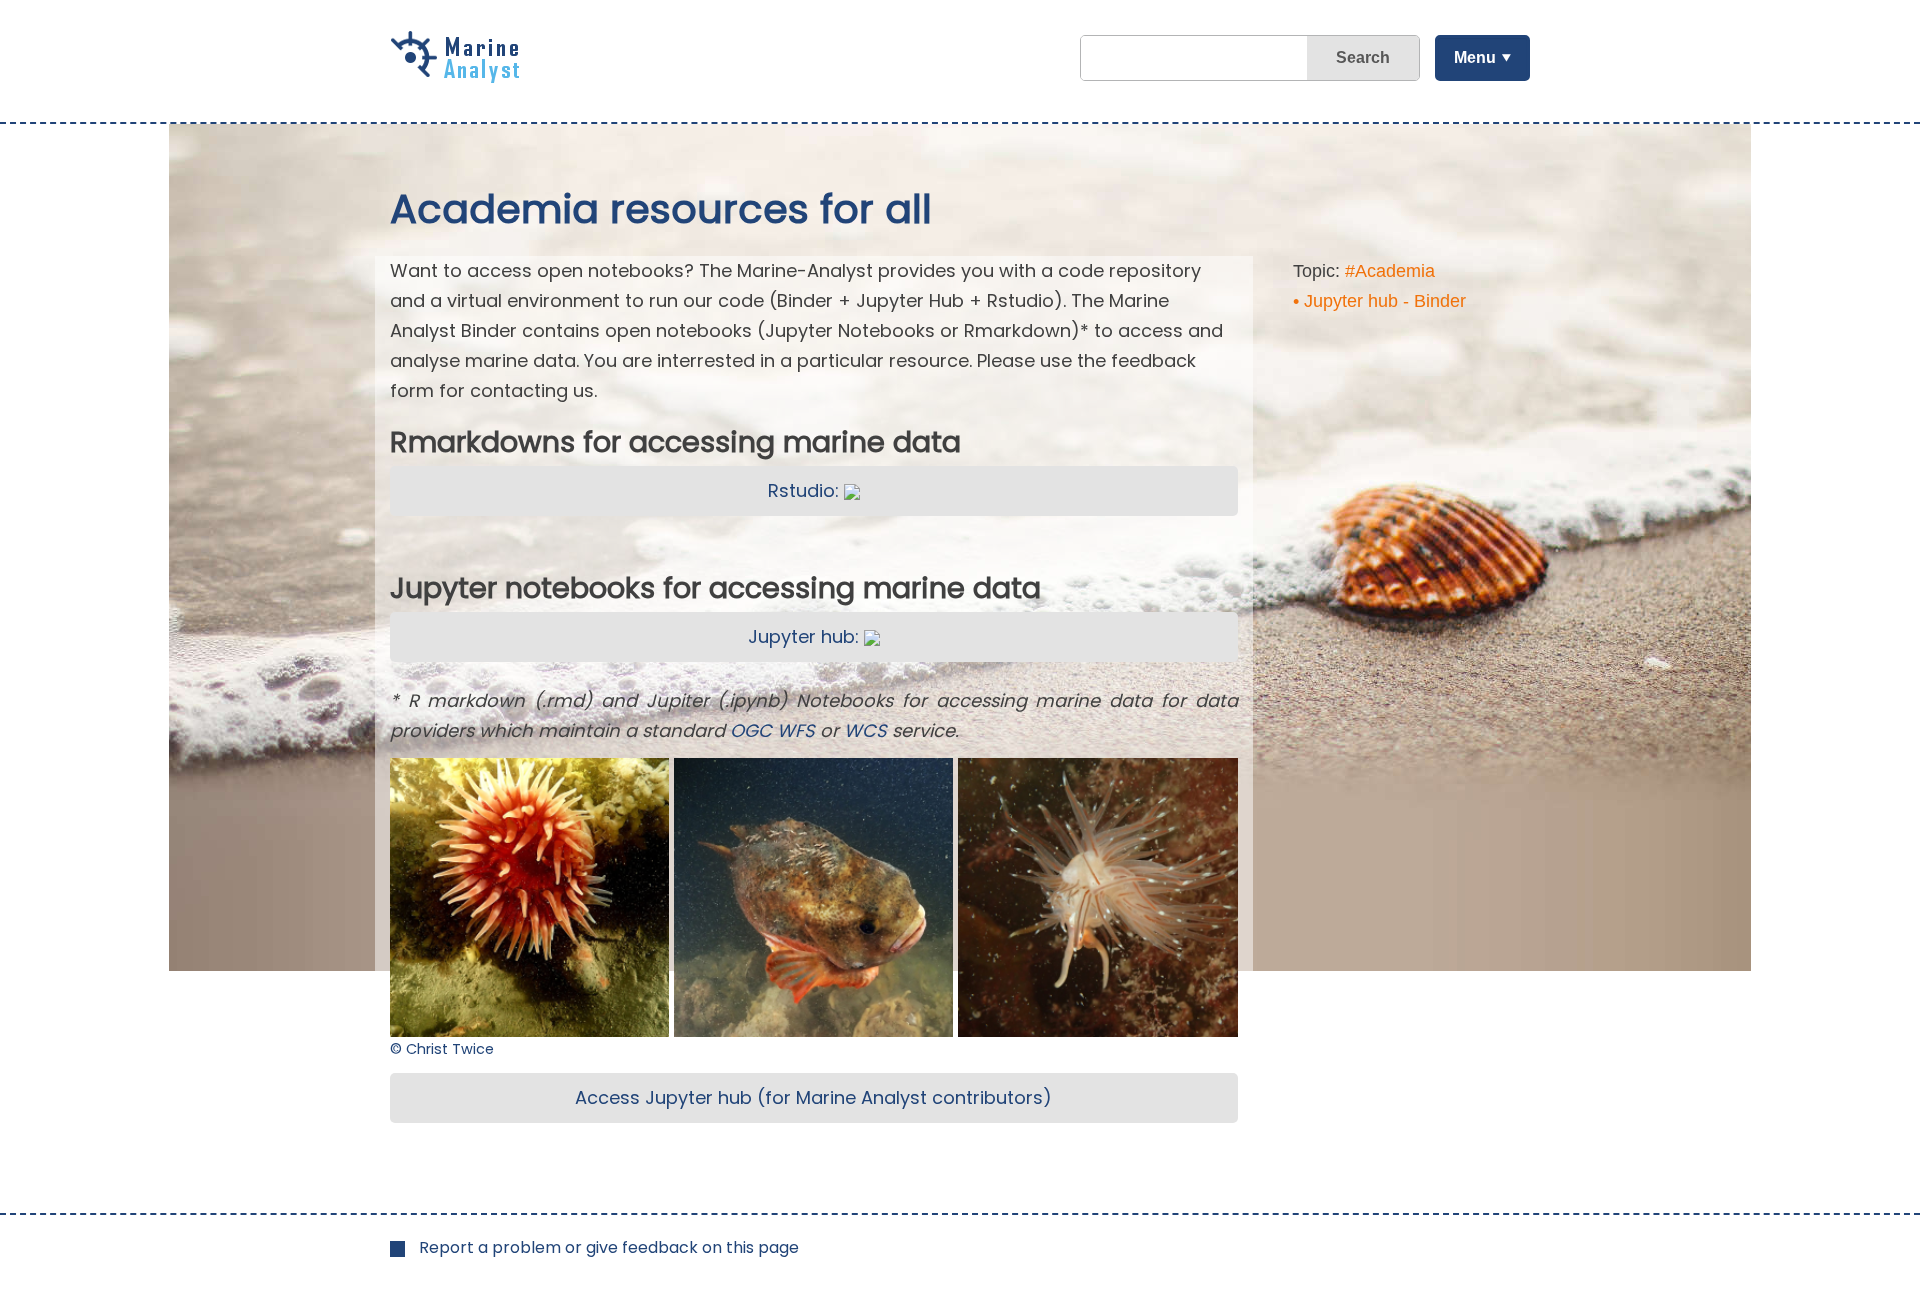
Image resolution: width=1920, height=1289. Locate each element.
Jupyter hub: (806, 636)
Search (1363, 57)
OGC (751, 730)
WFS (796, 730)
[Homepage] (460, 76)
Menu (1475, 57)
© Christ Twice (442, 1049)
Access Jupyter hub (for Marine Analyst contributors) (813, 1097)
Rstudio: (806, 490)
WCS (865, 730)
